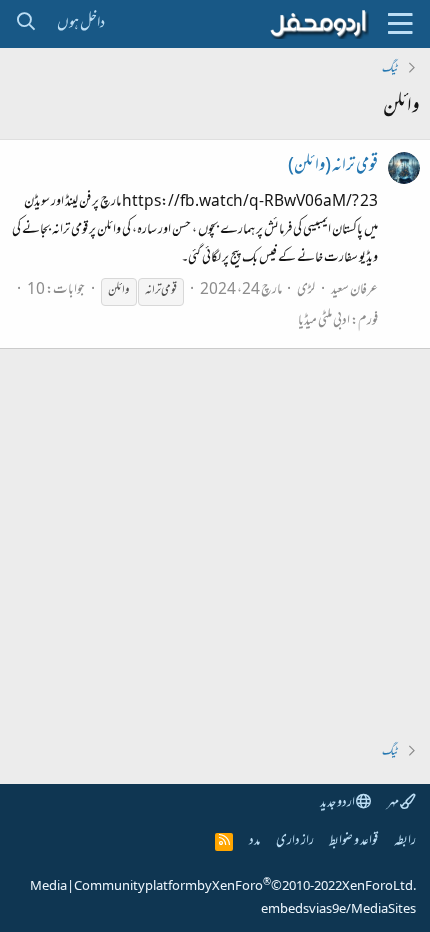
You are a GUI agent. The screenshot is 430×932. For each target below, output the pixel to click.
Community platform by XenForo (245, 887)
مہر (393, 803)
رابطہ (405, 841)
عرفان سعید (354, 290)
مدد (254, 841)
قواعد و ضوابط (353, 841)
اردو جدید (338, 803)
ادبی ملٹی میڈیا (324, 321)
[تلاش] (25, 24)
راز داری (295, 841)
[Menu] (400, 24)
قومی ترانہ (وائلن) (333, 167)
